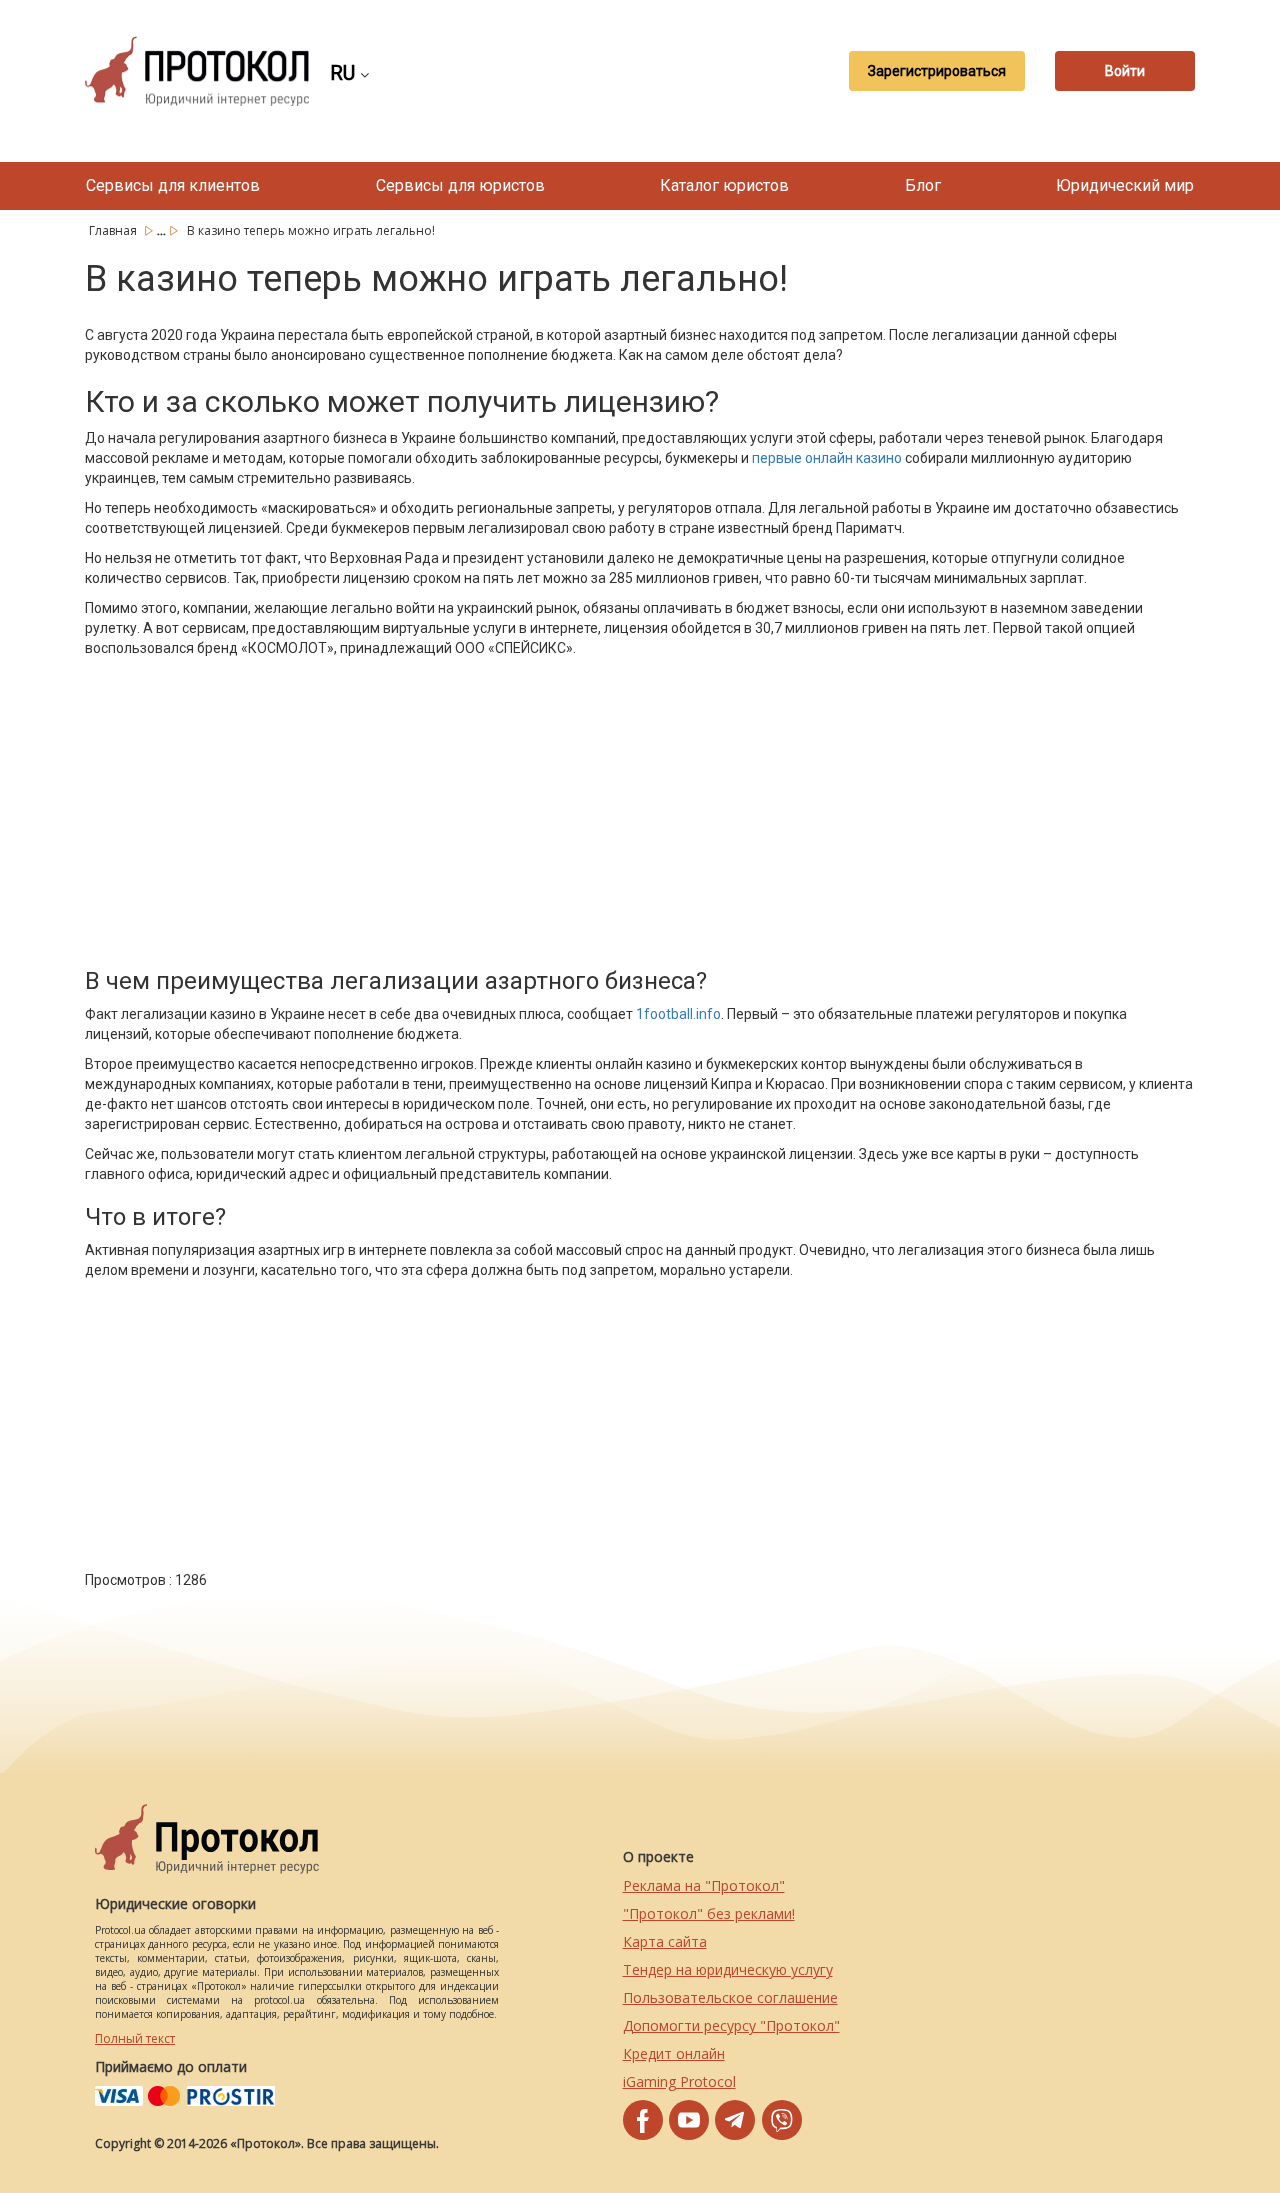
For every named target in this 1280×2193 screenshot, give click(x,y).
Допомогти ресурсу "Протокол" (731, 2025)
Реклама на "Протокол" (704, 1885)
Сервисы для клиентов (173, 185)
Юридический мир (1125, 185)
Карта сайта (665, 1941)
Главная (114, 230)
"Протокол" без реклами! (709, 1913)
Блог (923, 185)
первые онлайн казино (827, 458)
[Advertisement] (465, 808)
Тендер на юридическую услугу (728, 1969)
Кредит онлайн (674, 2053)
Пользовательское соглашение (730, 1997)
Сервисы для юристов (460, 185)
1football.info (678, 1014)
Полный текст (135, 2038)
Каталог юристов (724, 185)
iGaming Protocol (679, 2081)
